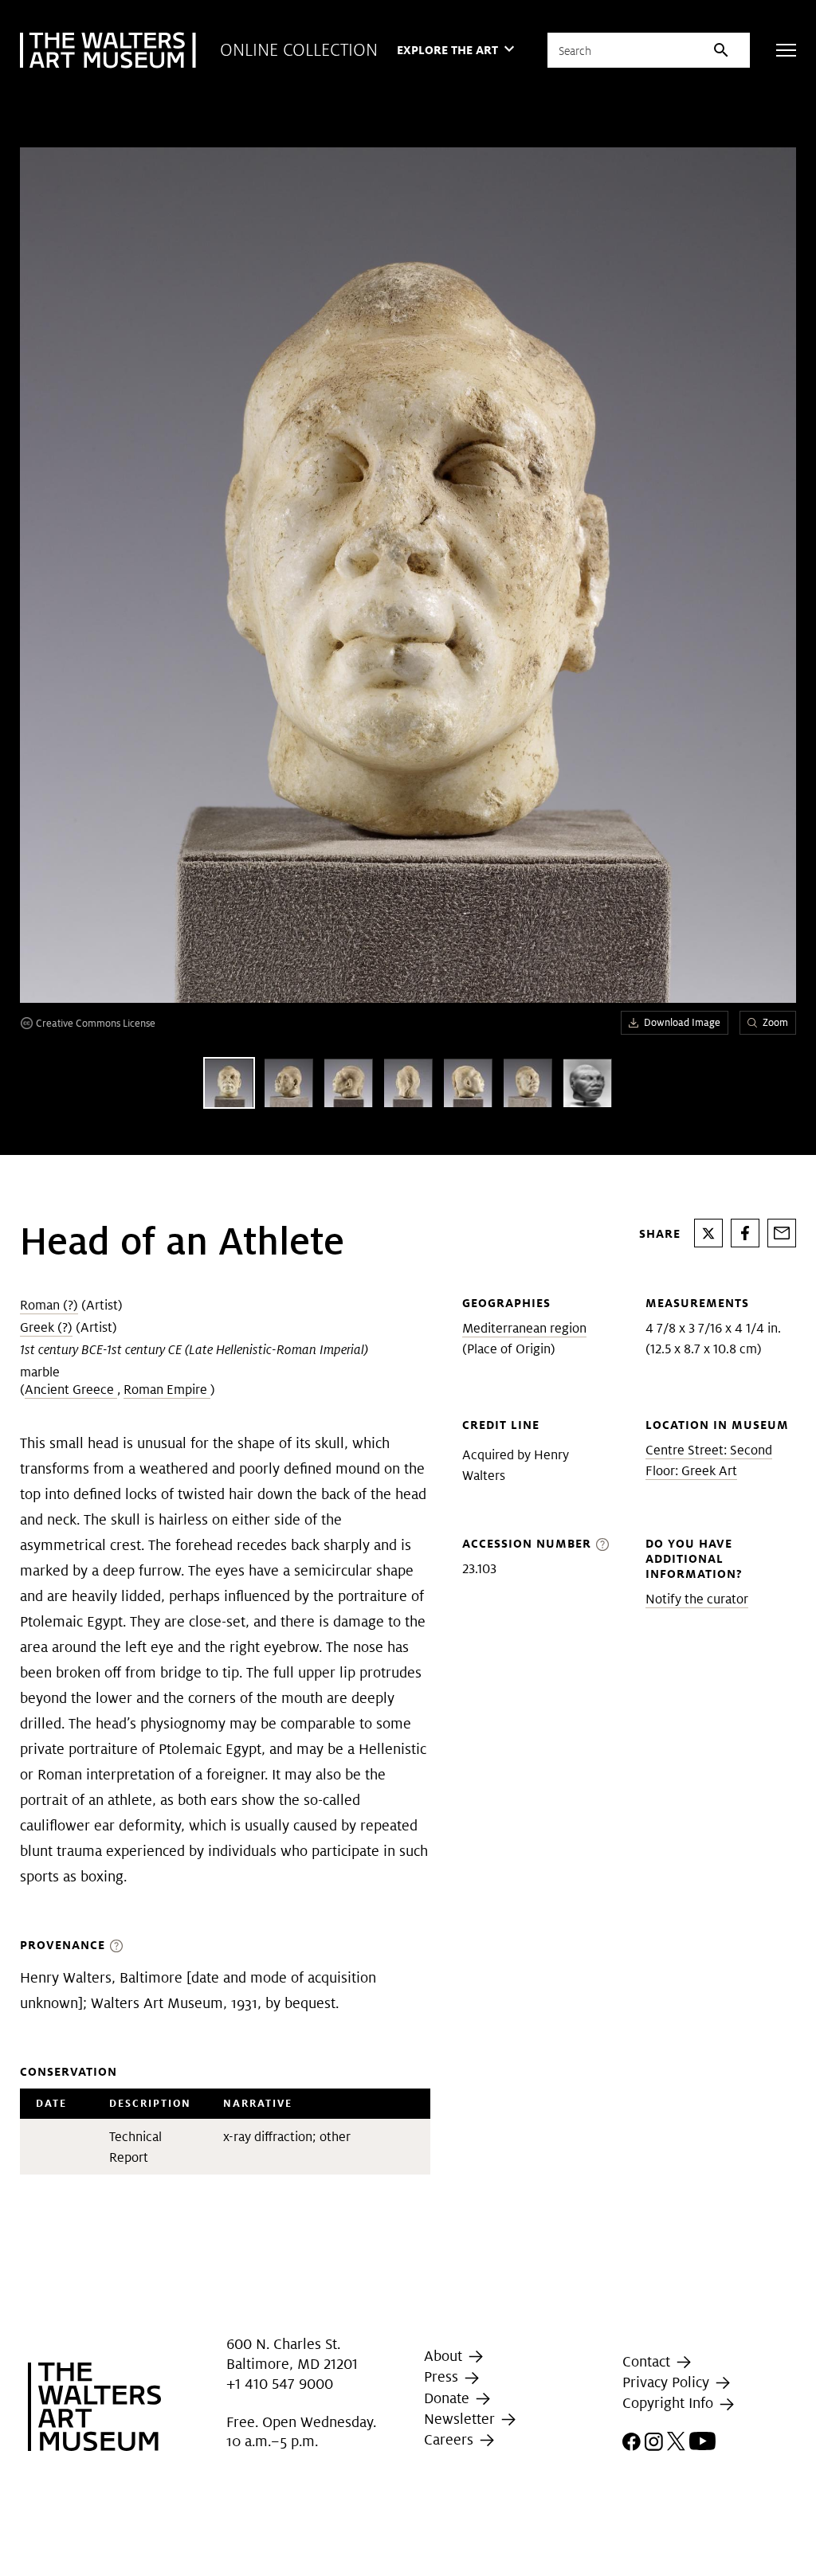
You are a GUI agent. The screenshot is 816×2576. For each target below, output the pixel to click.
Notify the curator (697, 1599)
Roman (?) (49, 1305)
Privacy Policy (668, 2382)
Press (443, 2377)
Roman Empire (167, 1390)
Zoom (775, 1022)
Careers (451, 2439)
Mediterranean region (524, 1328)
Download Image (682, 1022)
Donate (449, 2398)
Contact (648, 2361)
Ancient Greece (71, 1390)
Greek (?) (46, 1327)
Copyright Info (670, 2403)
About (445, 2356)
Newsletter (461, 2419)
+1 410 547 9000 (280, 2384)
